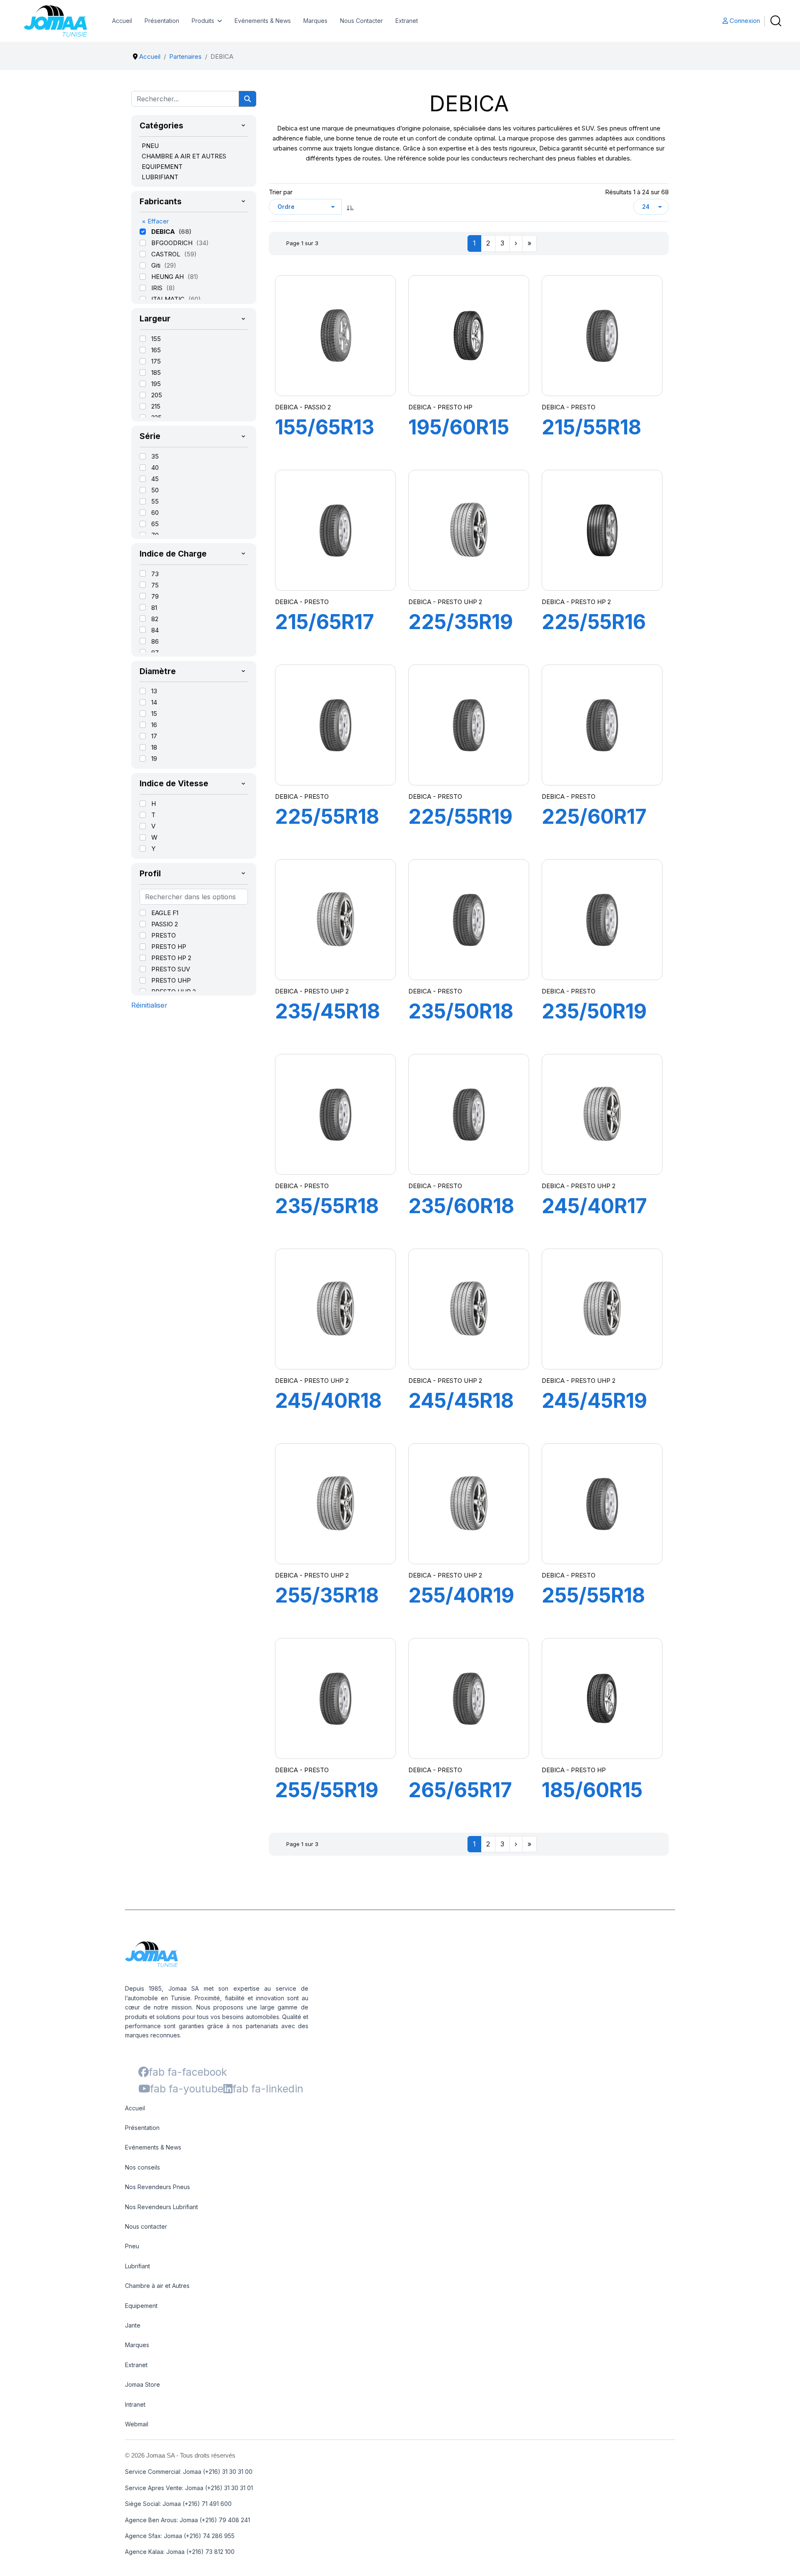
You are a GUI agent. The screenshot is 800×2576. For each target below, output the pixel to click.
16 (154, 725)
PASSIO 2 (165, 924)
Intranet (135, 2404)
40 (155, 468)
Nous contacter (146, 2226)
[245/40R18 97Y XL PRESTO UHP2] (335, 1309)
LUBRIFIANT (160, 177)
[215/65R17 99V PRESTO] (335, 530)
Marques (315, 21)
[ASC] (350, 207)
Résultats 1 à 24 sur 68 (637, 192)
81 (154, 608)
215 (156, 406)
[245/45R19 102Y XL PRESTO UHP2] (602, 1309)
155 (156, 339)
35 (155, 456)
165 (156, 350)
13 (154, 691)
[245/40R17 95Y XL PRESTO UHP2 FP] (602, 1114)
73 (155, 574)
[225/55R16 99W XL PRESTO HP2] (602, 530)
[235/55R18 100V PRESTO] (335, 1114)
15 (154, 714)
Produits (203, 21)
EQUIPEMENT (162, 167)
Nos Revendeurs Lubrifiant (161, 2207)
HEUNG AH (168, 277)
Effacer (155, 221)
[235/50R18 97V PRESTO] (469, 920)
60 (155, 513)
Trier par (281, 192)
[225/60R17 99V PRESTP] (602, 725)
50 (155, 490)
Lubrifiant (137, 2266)
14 (154, 702)
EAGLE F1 (165, 913)
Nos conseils (142, 2167)
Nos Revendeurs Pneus (157, 2187)
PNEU (150, 146)
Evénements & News (263, 21)
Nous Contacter (361, 21)
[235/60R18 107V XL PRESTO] (469, 1114)
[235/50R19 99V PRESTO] (602, 920)
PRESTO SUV (171, 969)
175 (156, 361)
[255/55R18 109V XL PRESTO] (602, 1504)
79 (155, 596)
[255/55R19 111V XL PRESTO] (335, 1698)
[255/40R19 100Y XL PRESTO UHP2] (469, 1504)
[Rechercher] (247, 99)
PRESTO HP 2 (171, 958)
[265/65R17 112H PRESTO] (469, 1698)
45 (155, 479)
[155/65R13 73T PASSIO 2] (335, 336)
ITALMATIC (169, 299)
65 (155, 524)
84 (155, 630)
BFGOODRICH (173, 243)
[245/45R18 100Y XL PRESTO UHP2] (469, 1309)
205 (157, 395)
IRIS (158, 288)
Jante (133, 2325)
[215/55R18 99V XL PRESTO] (602, 336)
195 (156, 384)
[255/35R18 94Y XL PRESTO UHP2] (335, 1504)
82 (155, 619)
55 (155, 501)
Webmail (137, 2424)
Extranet (407, 21)
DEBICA (164, 232)
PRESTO (164, 935)
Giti (157, 265)
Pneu (132, 2246)
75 (155, 585)
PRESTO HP (169, 947)
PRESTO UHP (171, 980)
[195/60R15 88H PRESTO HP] (469, 336)
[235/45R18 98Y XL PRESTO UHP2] (335, 920)
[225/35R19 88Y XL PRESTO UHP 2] (469, 530)
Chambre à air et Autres (157, 2286)
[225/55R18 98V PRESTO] (335, 725)
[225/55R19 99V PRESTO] (469, 725)
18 (154, 747)
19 (154, 759)
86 (155, 641)
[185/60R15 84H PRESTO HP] (602, 1698)
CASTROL (167, 254)
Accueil (122, 21)
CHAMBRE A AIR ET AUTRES (184, 156)
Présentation (162, 21)
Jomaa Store (142, 2384)
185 (156, 372)
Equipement (141, 2306)
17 (154, 736)
